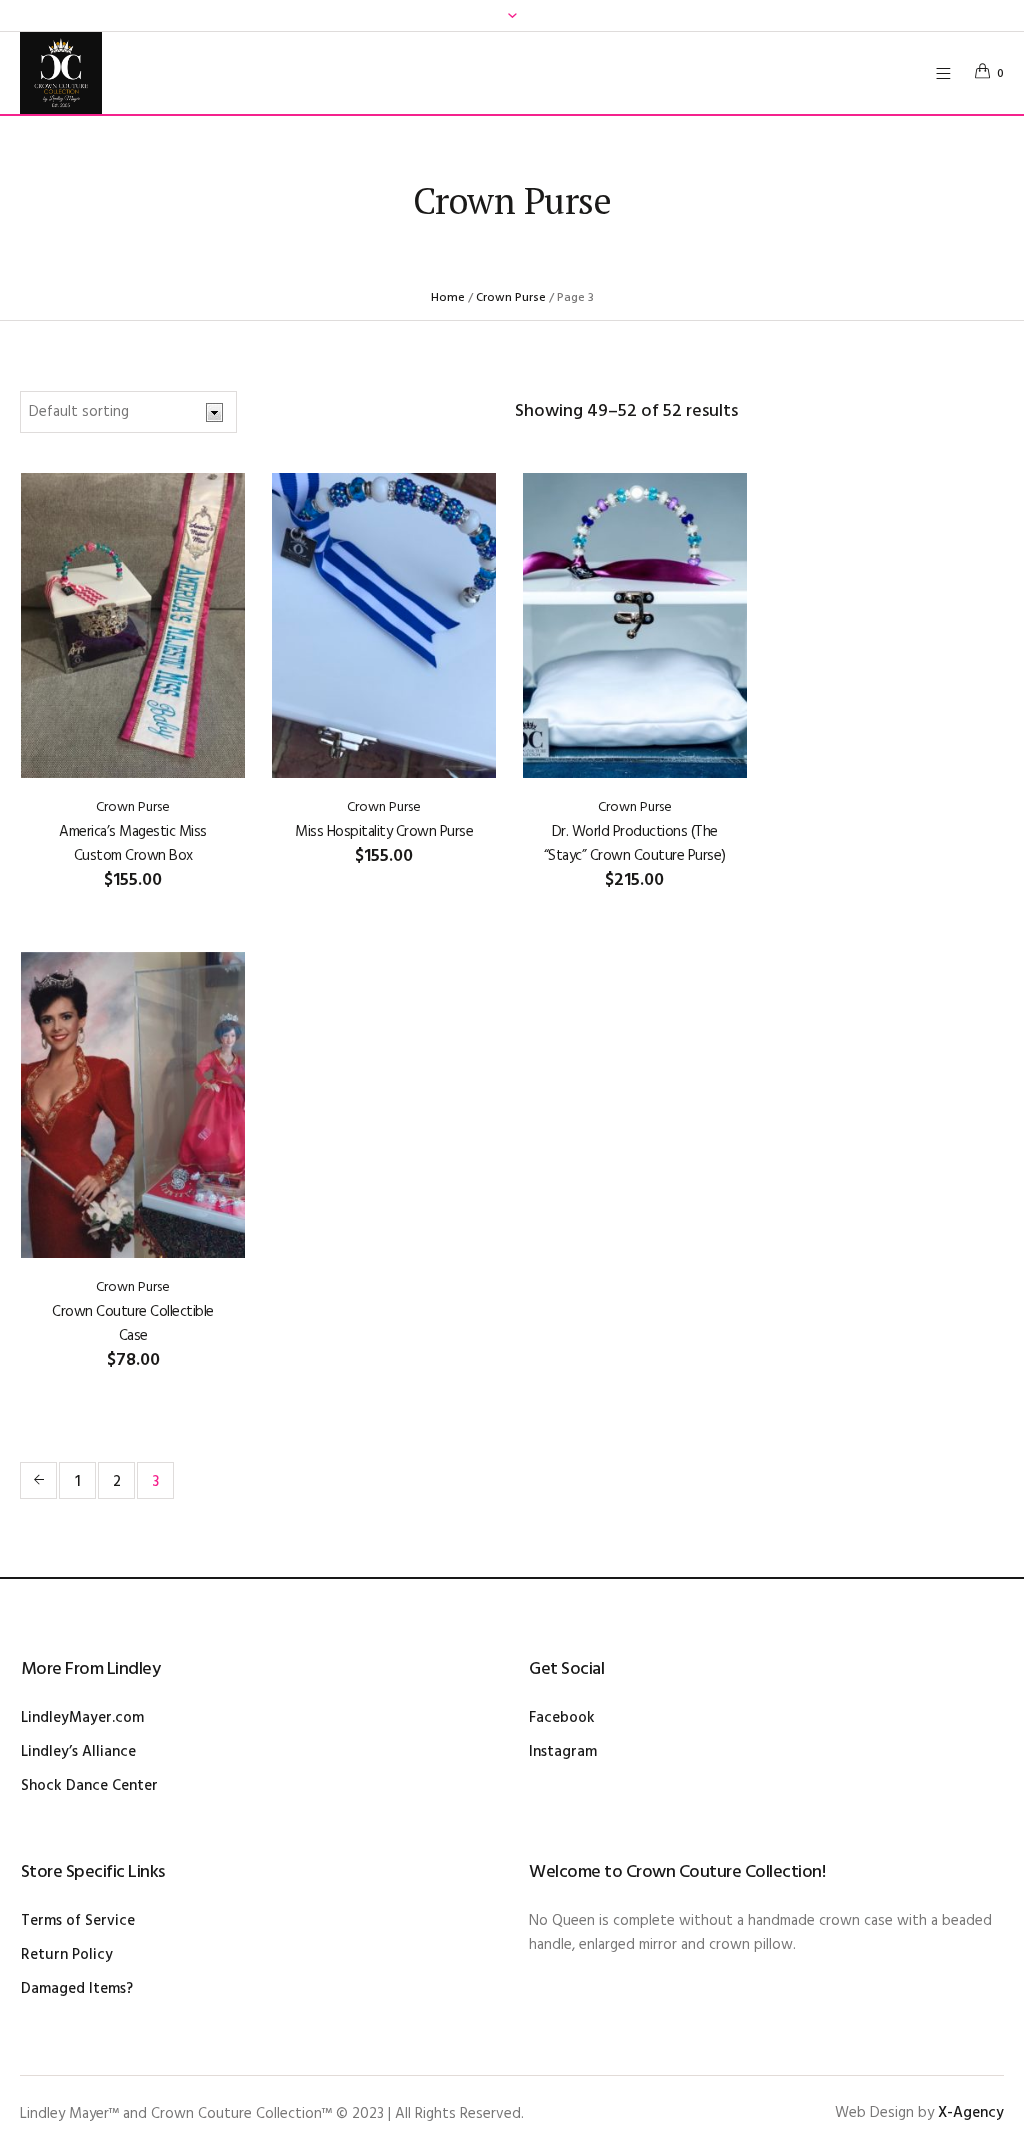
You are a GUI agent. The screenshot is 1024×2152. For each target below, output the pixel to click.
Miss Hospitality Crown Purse (384, 832)
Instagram (563, 1752)
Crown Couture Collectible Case (133, 1324)
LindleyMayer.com (82, 1718)
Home (448, 298)
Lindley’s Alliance (78, 1752)
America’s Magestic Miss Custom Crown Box (133, 844)
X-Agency (971, 2113)
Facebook (562, 1718)
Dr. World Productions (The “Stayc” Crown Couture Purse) (635, 844)
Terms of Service (78, 1921)
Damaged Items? (77, 1989)
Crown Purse (511, 298)
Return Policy (67, 1955)
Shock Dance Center (89, 1786)
